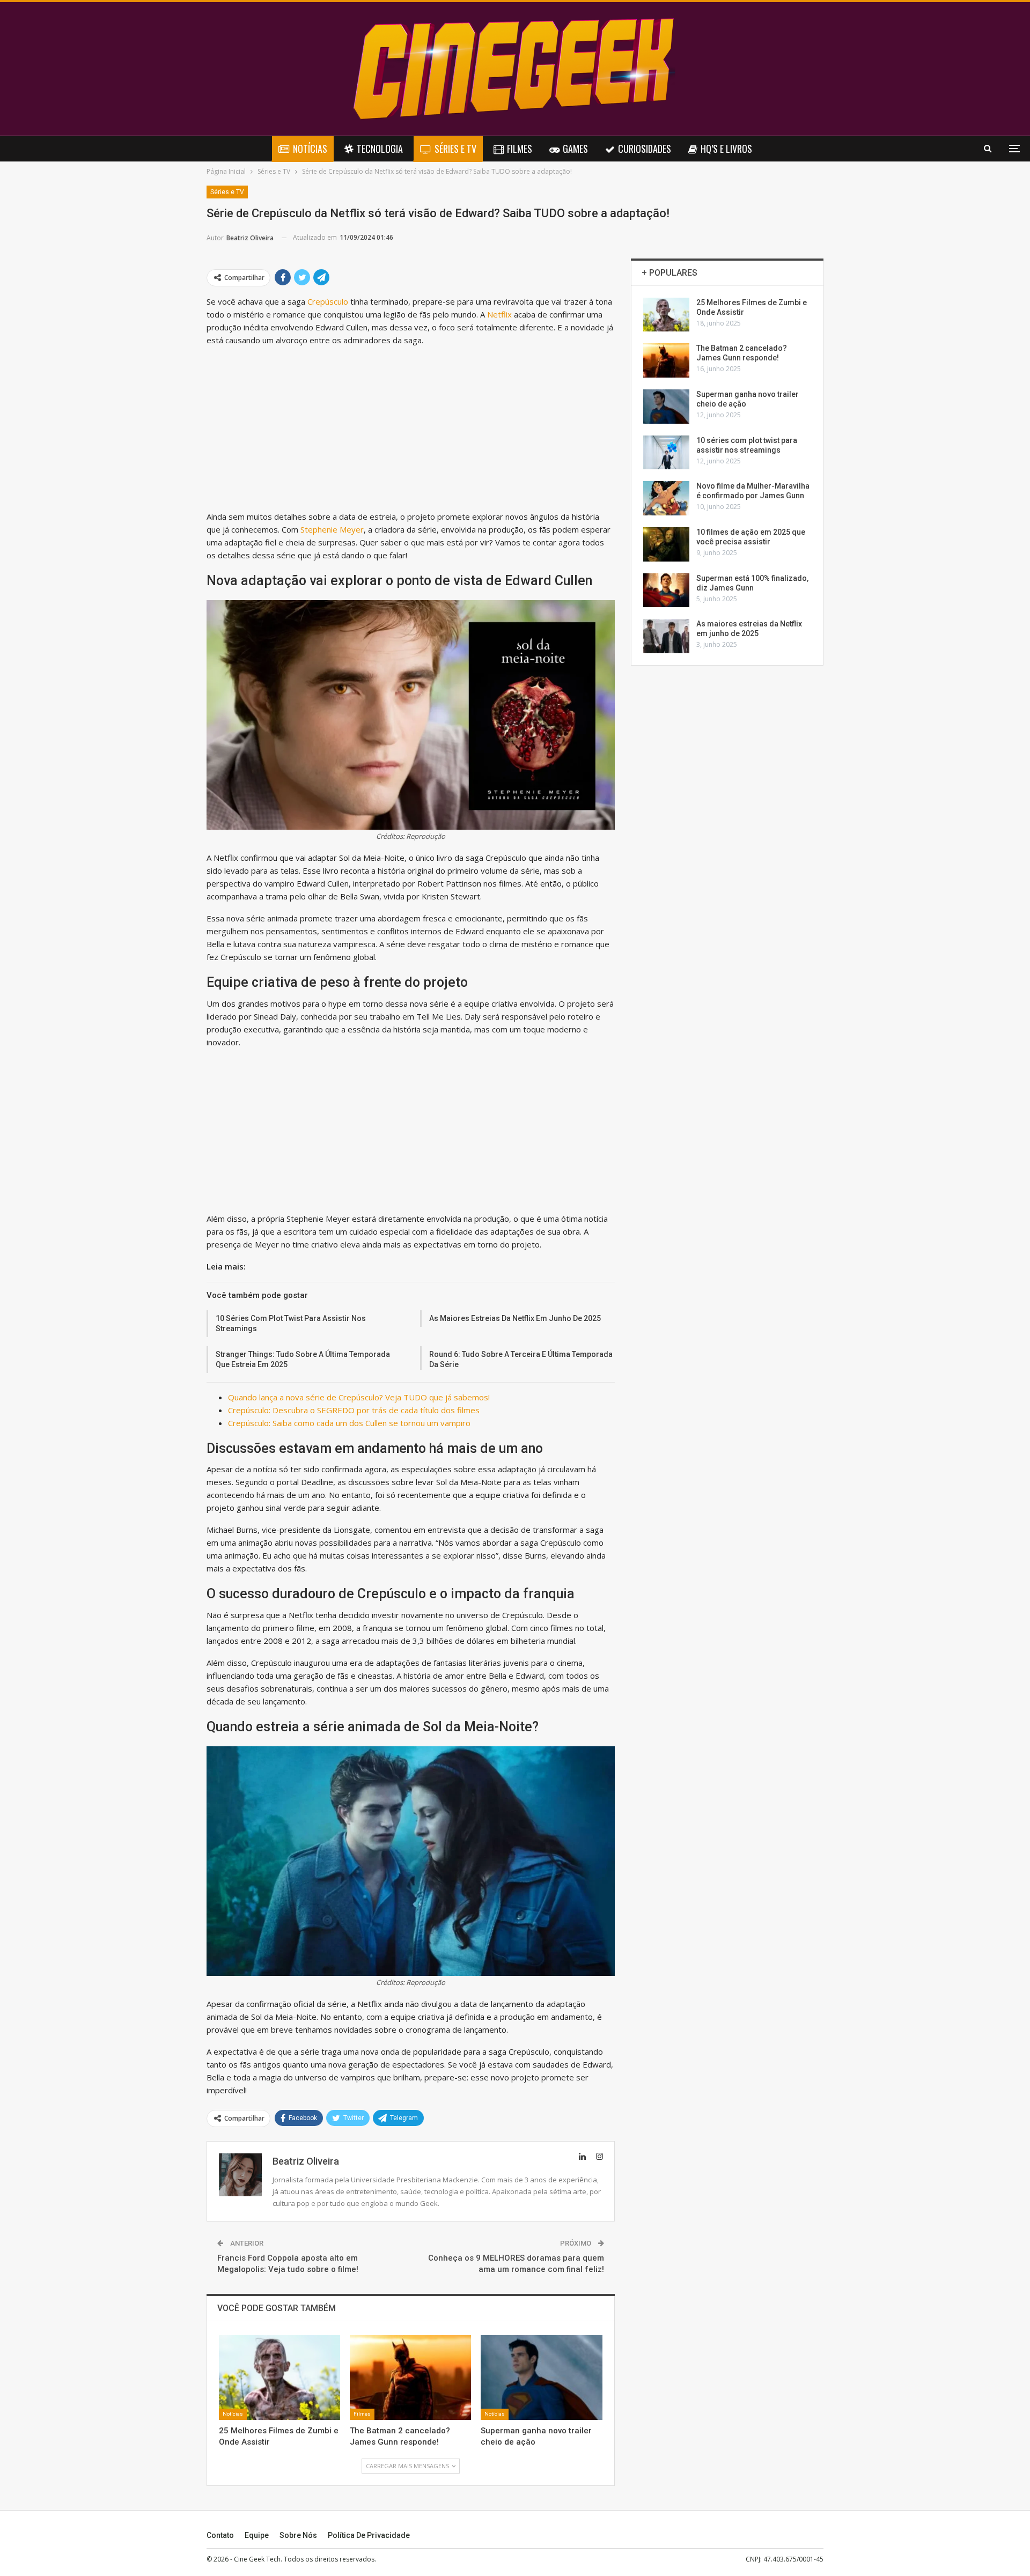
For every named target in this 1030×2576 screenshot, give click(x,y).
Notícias (310, 149)
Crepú (239, 1410)
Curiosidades (645, 149)
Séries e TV (455, 149)
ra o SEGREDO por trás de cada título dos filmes (390, 1410)
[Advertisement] (411, 431)
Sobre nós (298, 2535)
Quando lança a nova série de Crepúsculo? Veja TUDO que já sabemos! (359, 1397)
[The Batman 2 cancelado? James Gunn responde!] (410, 2378)
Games (575, 149)
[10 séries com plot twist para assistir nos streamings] (666, 453)
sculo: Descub (275, 1410)
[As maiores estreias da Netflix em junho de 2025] (666, 636)
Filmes (520, 149)
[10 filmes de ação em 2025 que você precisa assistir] (666, 544)
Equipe (257, 2535)
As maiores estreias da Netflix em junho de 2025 (515, 1318)
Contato (220, 2535)
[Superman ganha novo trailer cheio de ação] (541, 2378)
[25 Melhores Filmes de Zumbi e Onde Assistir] (279, 2378)
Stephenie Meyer (332, 529)
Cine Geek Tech (257, 2559)
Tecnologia (380, 149)
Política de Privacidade (369, 2535)
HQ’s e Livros (726, 149)
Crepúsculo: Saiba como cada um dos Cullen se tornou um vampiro (349, 1423)
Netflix (499, 314)
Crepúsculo (328, 301)
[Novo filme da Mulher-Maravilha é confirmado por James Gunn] (666, 498)
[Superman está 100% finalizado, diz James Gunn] (666, 591)
